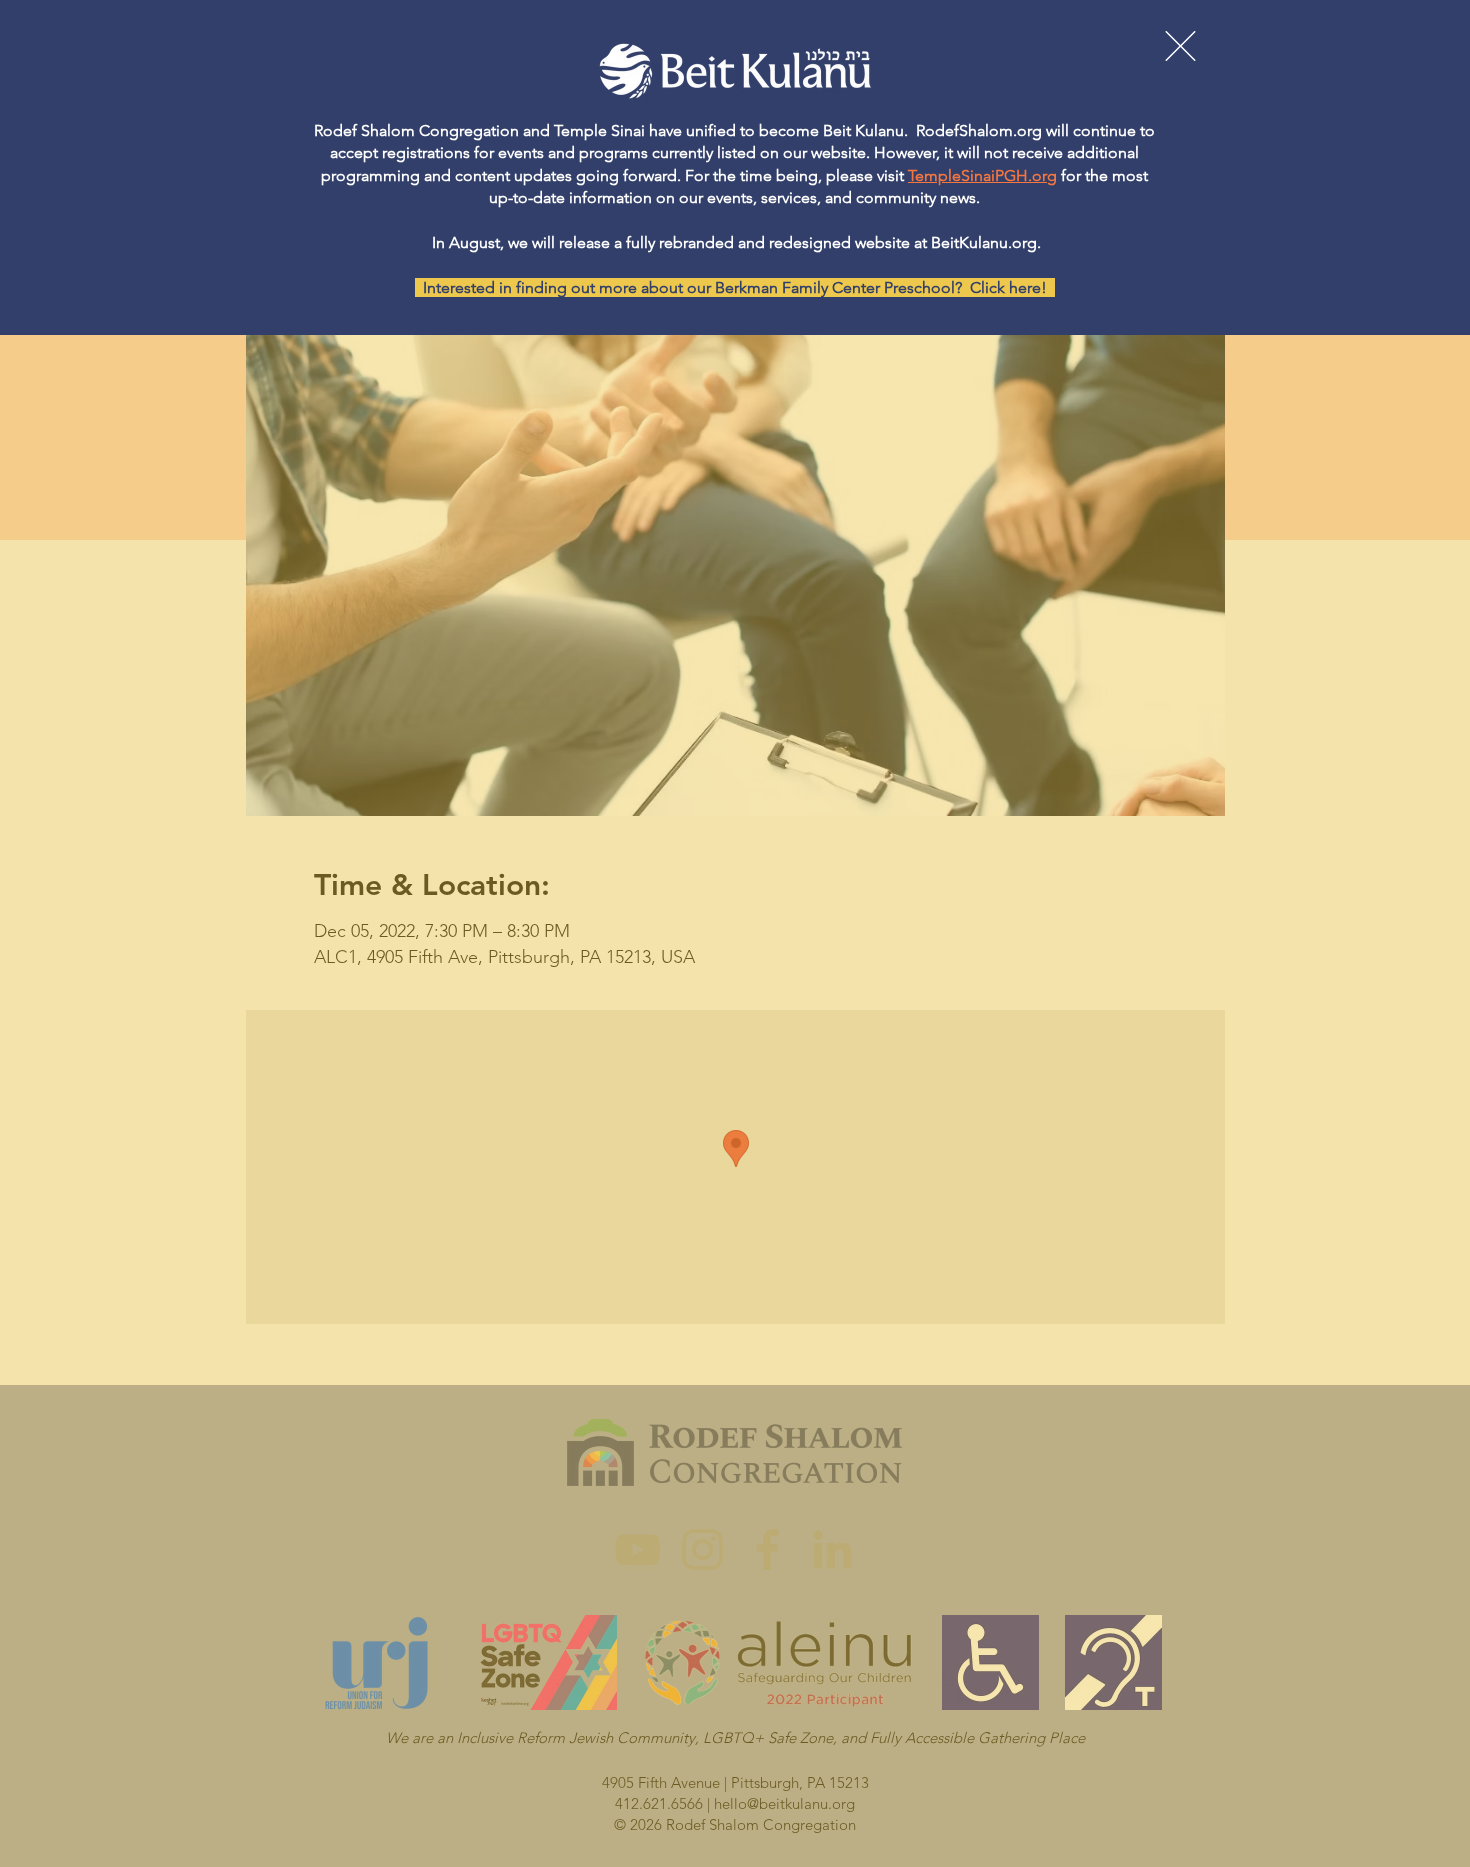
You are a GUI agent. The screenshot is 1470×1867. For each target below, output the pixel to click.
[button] (1180, 46)
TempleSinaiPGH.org (982, 175)
